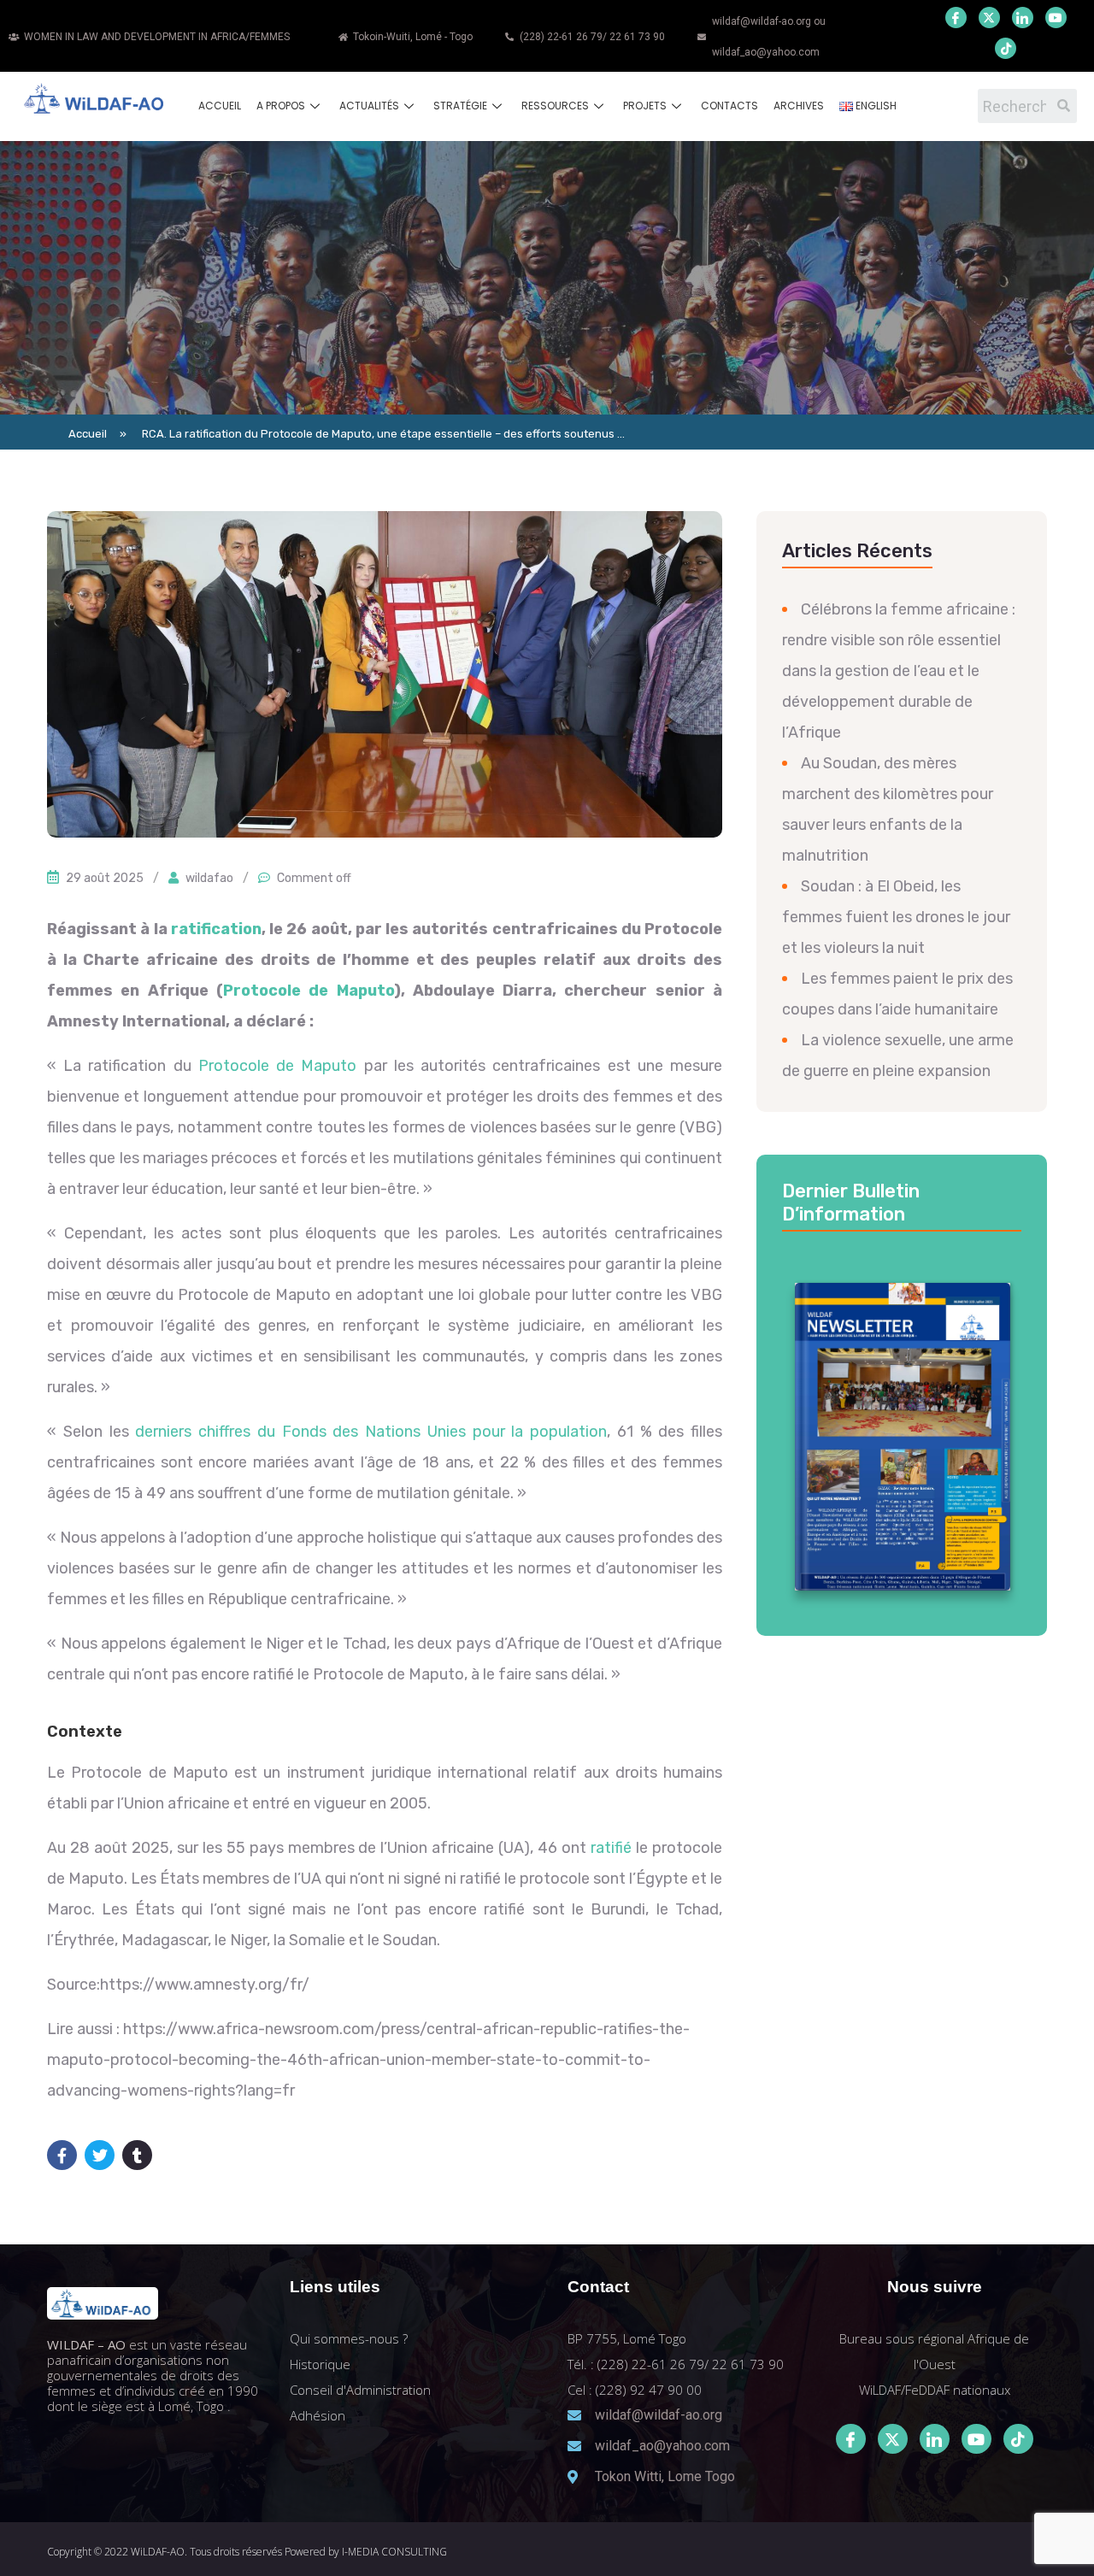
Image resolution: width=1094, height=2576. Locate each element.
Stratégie (460, 106)
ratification (216, 929)
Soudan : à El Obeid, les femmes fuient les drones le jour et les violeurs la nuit (896, 917)
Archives (799, 106)
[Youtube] (1056, 18)
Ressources (555, 106)
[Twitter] (989, 18)
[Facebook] (956, 18)
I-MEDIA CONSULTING (394, 2552)
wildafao (209, 878)
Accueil (220, 106)
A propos (281, 106)
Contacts (729, 106)
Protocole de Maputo (309, 991)
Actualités (369, 106)
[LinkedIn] (1023, 18)
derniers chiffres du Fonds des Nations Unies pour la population (371, 1432)
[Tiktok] (1018, 2439)
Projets (645, 106)
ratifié (611, 1848)
